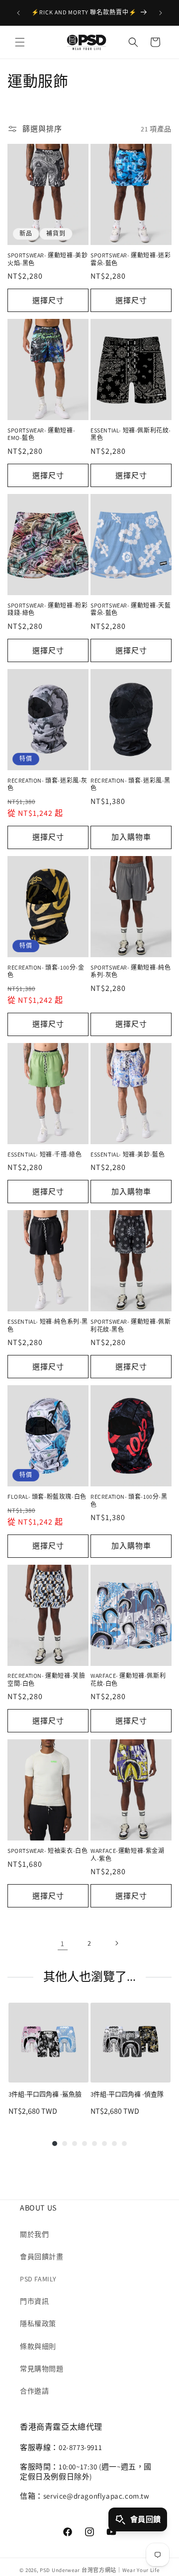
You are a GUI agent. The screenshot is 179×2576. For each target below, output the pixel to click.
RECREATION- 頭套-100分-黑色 (129, 1501)
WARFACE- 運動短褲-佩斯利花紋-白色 (128, 1680)
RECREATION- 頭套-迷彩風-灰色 (47, 784)
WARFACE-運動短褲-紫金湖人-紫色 (128, 1855)
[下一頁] (116, 1943)
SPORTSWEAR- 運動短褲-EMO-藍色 (41, 434)
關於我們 (34, 2234)
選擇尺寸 (48, 300)
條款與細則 (38, 2346)
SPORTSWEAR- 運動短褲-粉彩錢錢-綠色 (47, 609)
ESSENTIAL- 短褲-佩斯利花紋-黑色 (131, 434)
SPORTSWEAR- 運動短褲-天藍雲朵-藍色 (131, 609)
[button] (20, 42)
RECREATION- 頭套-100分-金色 (46, 971)
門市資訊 (34, 2301)
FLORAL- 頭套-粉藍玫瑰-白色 (47, 1497)
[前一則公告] (18, 13)
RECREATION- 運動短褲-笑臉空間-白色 (46, 1680)
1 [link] (63, 1943)
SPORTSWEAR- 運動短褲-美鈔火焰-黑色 (47, 259)
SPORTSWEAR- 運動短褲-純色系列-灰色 (131, 971)
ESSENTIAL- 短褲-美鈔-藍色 (128, 1154)
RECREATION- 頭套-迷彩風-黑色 (131, 784)
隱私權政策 (38, 2324)
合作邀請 (34, 2391)
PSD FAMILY (38, 2279)
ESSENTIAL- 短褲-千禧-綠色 (45, 1154)
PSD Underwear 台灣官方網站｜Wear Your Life (100, 2570)
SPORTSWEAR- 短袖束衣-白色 (47, 1851)
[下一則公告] (161, 13)
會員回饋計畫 (42, 2257)
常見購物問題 (42, 2369)
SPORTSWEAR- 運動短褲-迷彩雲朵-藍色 (131, 259)
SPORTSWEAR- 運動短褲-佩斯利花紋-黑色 (131, 1325)
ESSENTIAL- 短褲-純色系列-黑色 (48, 1325)
